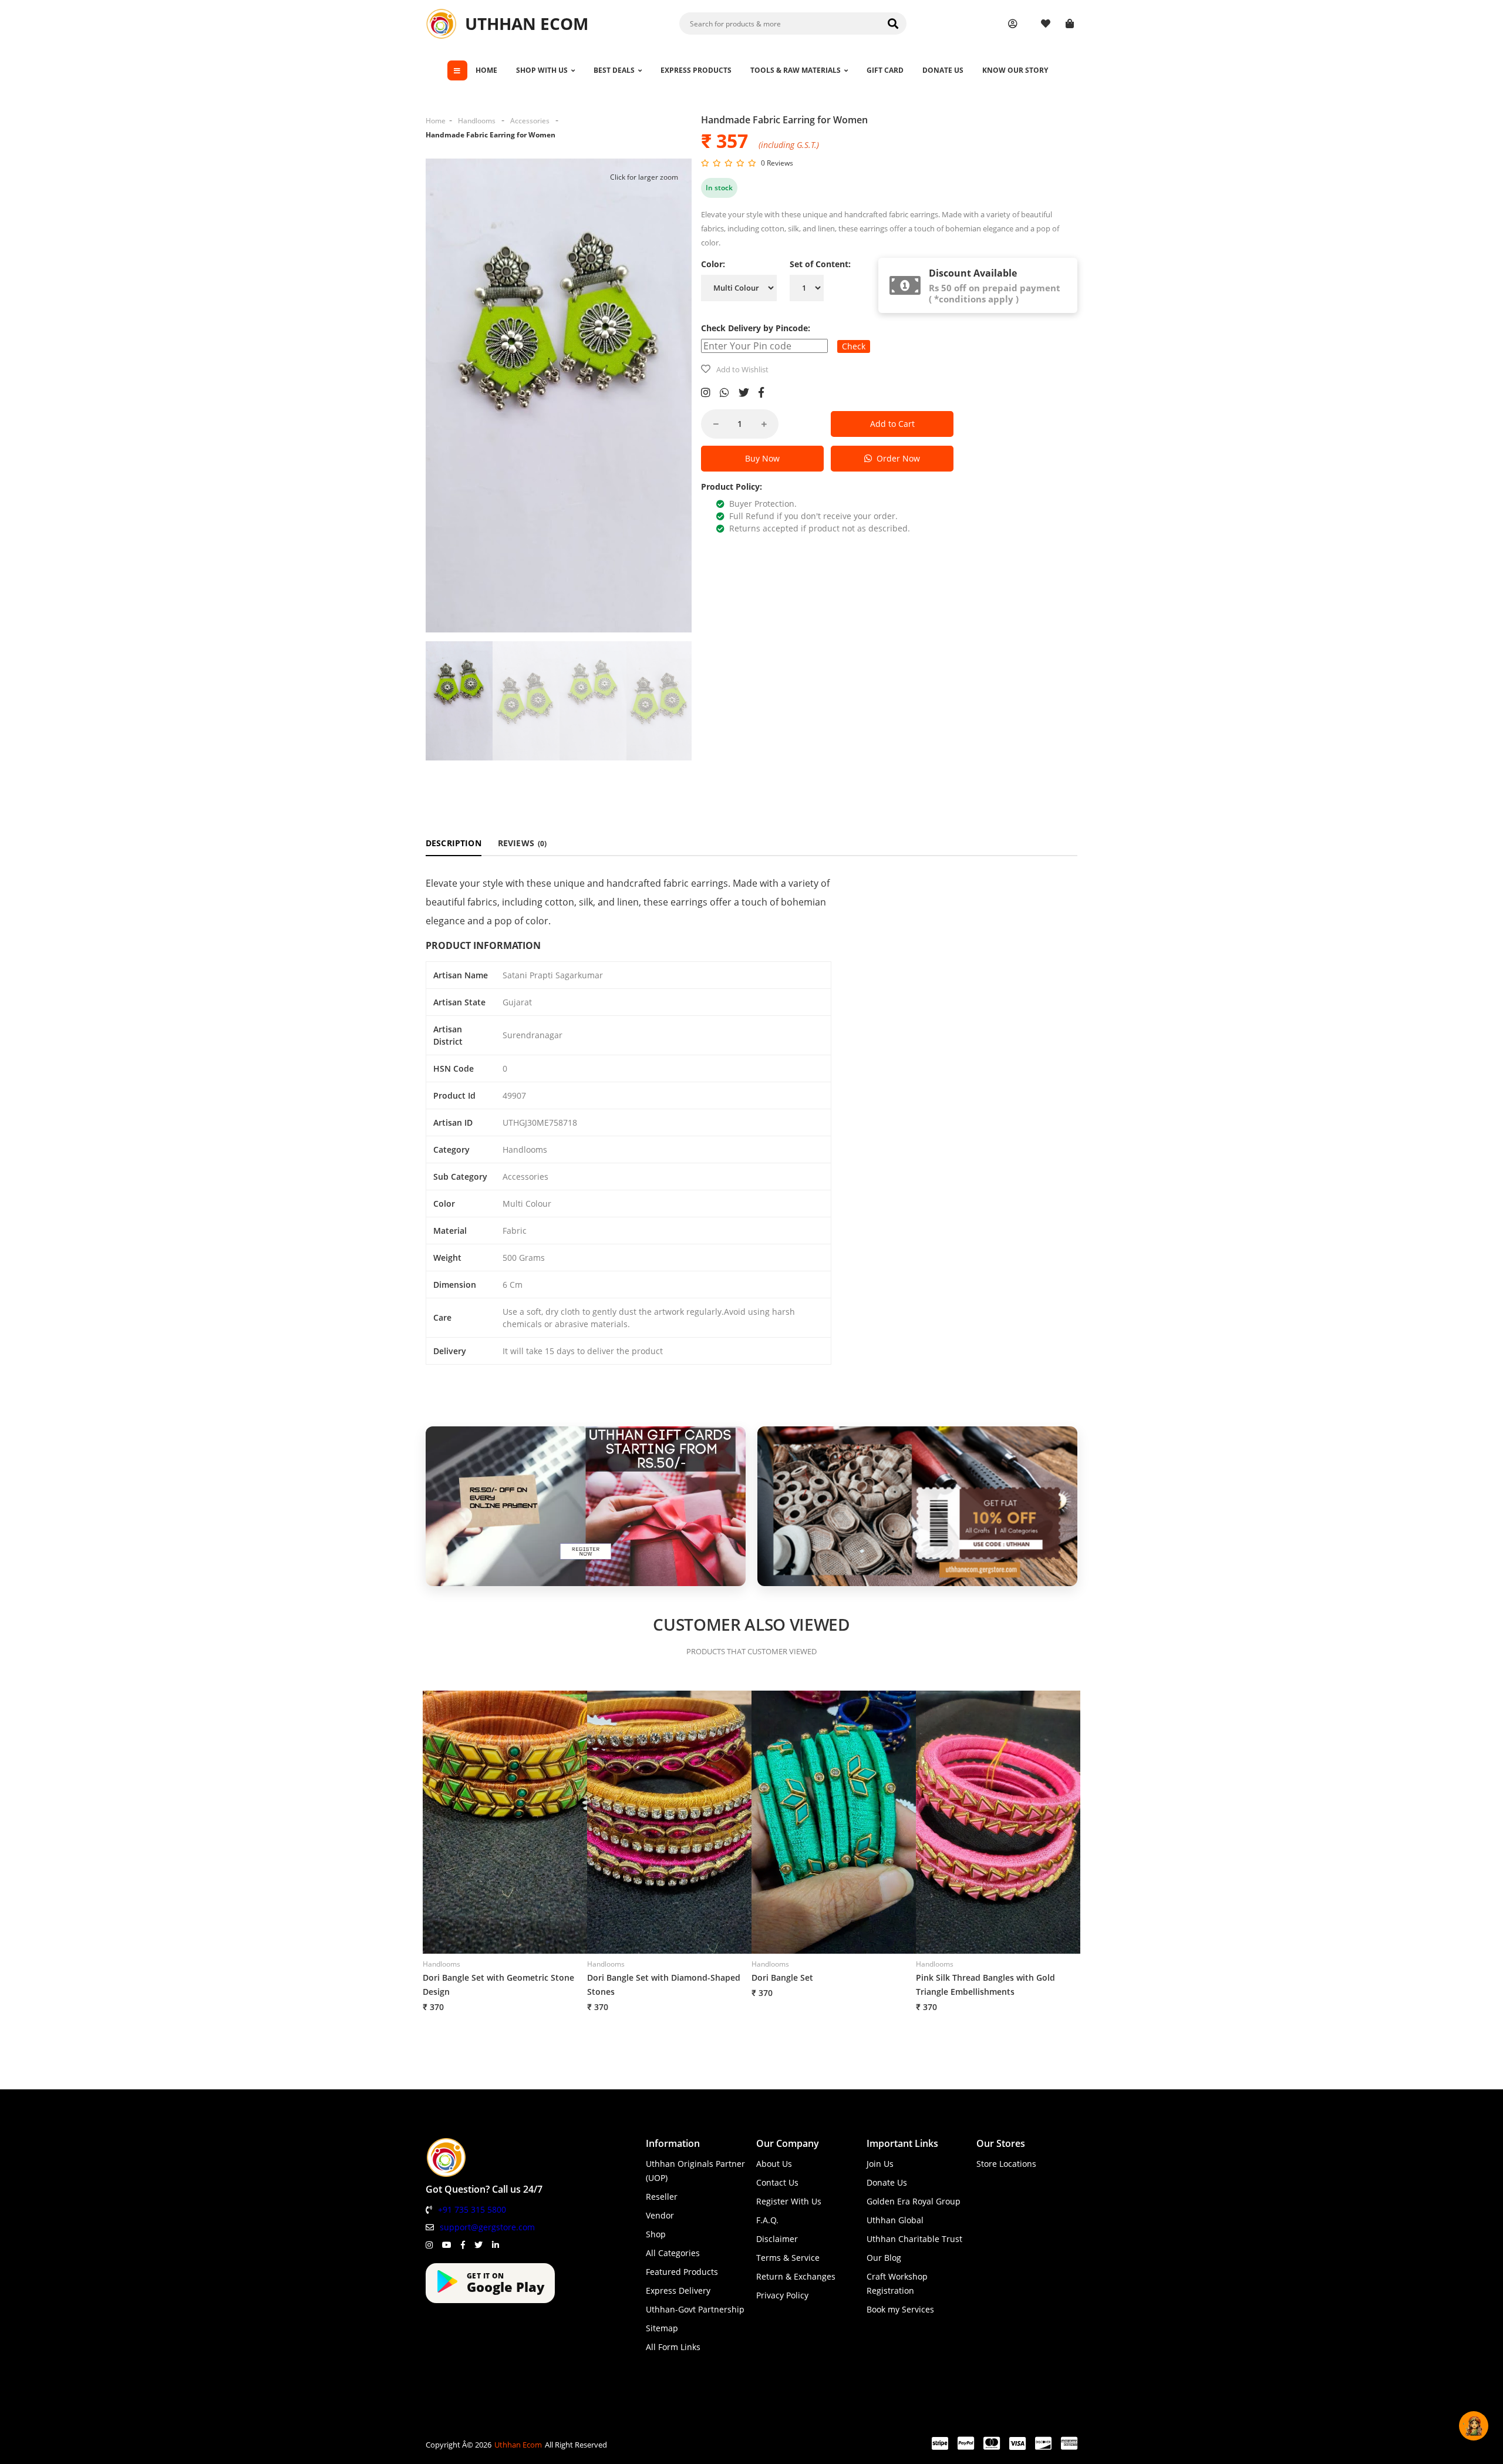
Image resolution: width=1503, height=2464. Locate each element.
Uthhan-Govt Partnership (695, 2309)
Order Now (896, 458)
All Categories (673, 2253)
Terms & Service (788, 2258)
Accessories (530, 121)
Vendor (660, 2215)
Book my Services (900, 2309)
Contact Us (777, 2182)
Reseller (662, 2197)
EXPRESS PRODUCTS (696, 70)
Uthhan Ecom (518, 2445)
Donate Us (887, 2182)
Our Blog (884, 2258)
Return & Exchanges (796, 2276)
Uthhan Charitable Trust (914, 2239)
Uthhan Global (895, 2220)
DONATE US (943, 70)
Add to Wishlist (742, 369)
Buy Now (762, 458)
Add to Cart (892, 424)
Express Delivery (678, 2290)
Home (436, 121)
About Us (774, 2164)
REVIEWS (523, 843)
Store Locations (1006, 2164)
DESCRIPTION (454, 843)
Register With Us (789, 2201)
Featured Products (682, 2272)
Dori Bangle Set (782, 1977)
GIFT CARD (885, 70)
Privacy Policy (782, 2295)
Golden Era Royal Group (914, 2201)
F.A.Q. (767, 2220)
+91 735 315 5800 (472, 2209)
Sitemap (662, 2328)
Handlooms (477, 121)
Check (854, 346)
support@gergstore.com (487, 2227)
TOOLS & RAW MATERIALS (796, 70)
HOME (486, 70)
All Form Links (673, 2347)
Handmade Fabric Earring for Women (491, 135)
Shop (656, 2234)
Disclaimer (777, 2239)
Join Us (880, 2164)
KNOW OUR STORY (1015, 70)
